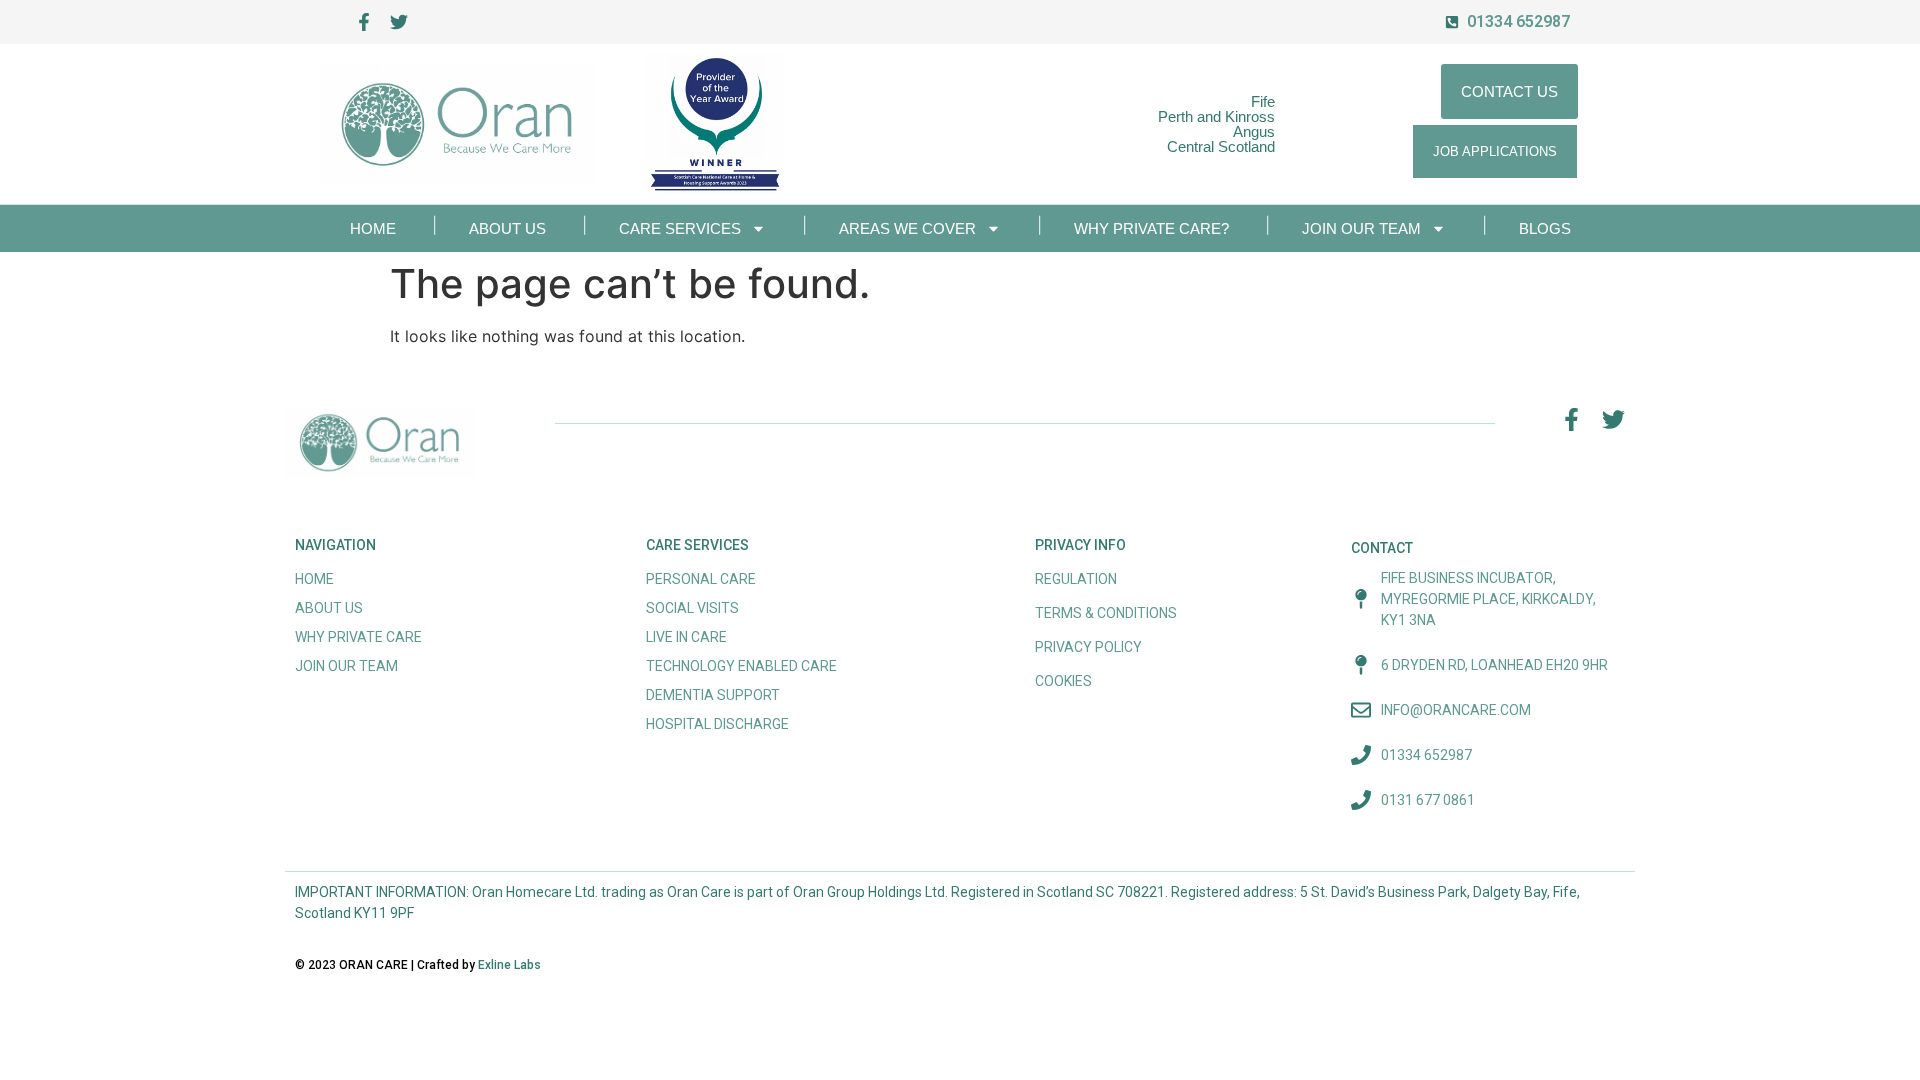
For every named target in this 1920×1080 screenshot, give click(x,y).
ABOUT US (507, 228)
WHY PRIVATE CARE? (1151, 228)
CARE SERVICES (680, 228)
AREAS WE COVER (907, 228)
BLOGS (1545, 228)
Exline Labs (509, 965)
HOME (373, 228)
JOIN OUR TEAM (1361, 228)
